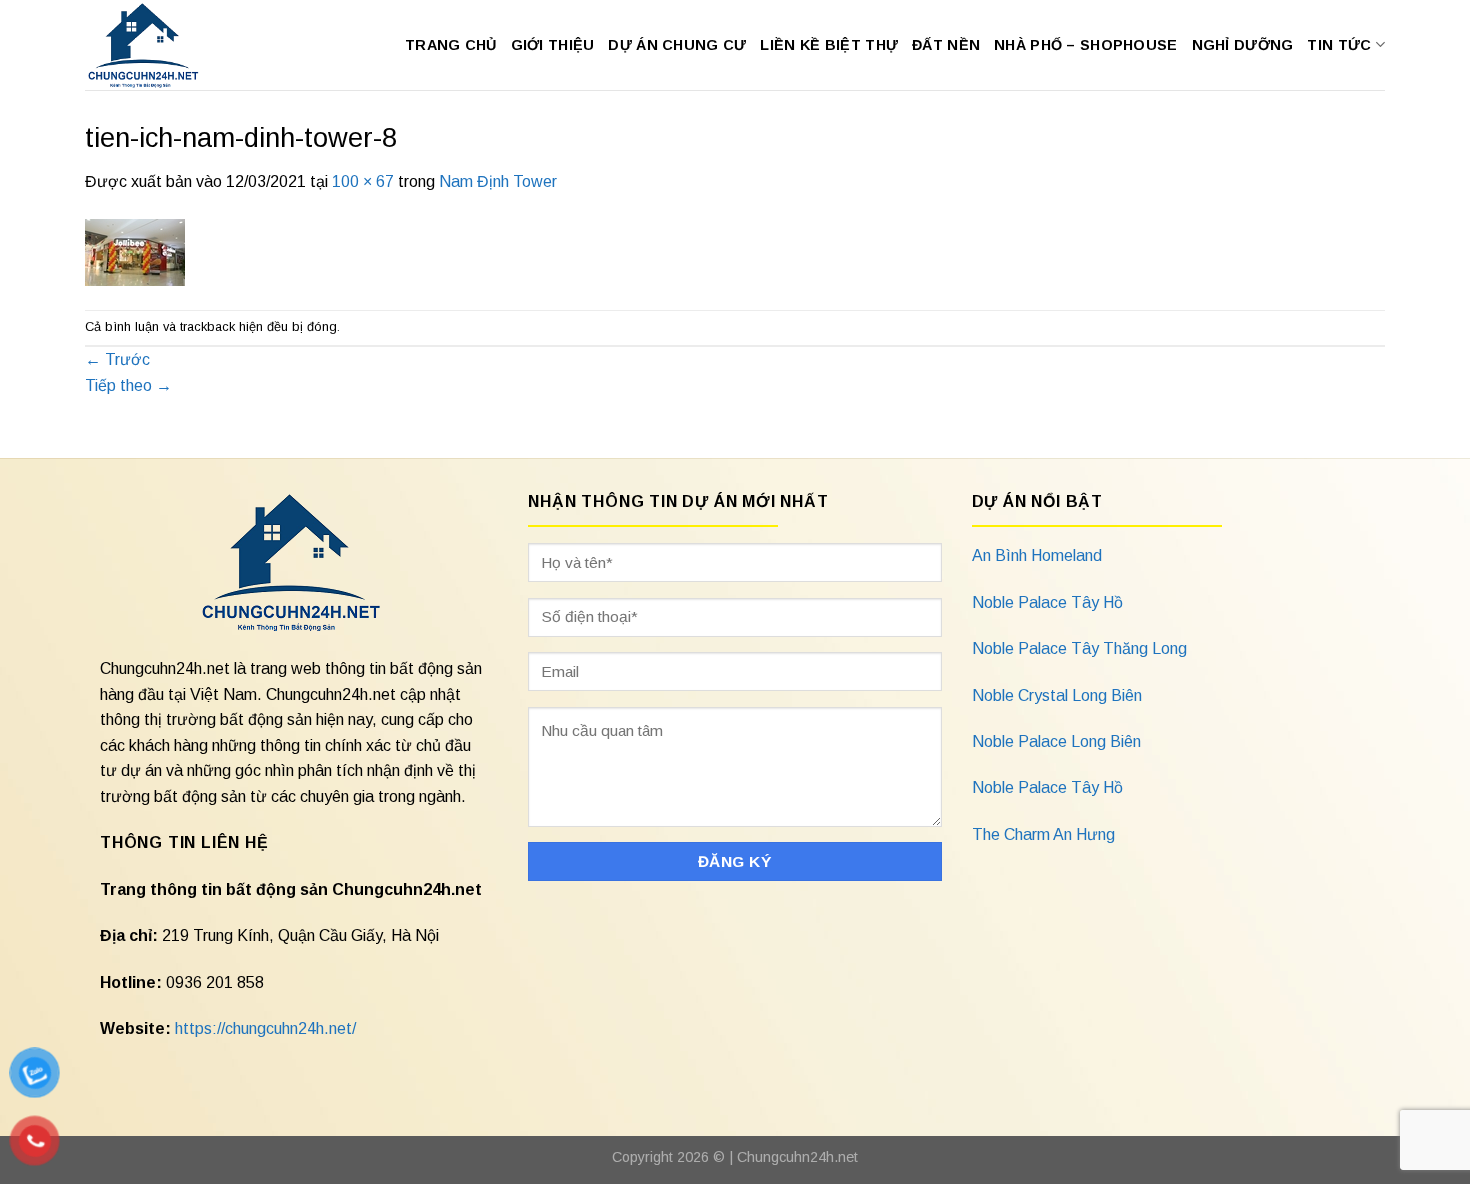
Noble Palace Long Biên (1056, 741)
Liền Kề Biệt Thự (829, 45)
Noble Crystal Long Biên (1057, 695)
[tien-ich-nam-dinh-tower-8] (135, 250)
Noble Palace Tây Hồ (1047, 602)
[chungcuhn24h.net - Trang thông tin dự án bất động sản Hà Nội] (153, 45)
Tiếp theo (128, 385)
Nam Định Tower (498, 181)
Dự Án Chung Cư (677, 45)
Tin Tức (1339, 45)
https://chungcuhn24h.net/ (265, 1028)
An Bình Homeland (1037, 555)
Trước (117, 359)
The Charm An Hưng (1043, 834)
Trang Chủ (451, 45)
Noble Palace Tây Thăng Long (1079, 648)
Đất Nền (946, 45)
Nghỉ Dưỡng (1243, 45)
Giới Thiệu (553, 45)
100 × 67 (363, 181)
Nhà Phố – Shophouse (1085, 45)
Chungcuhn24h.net (797, 1157)
